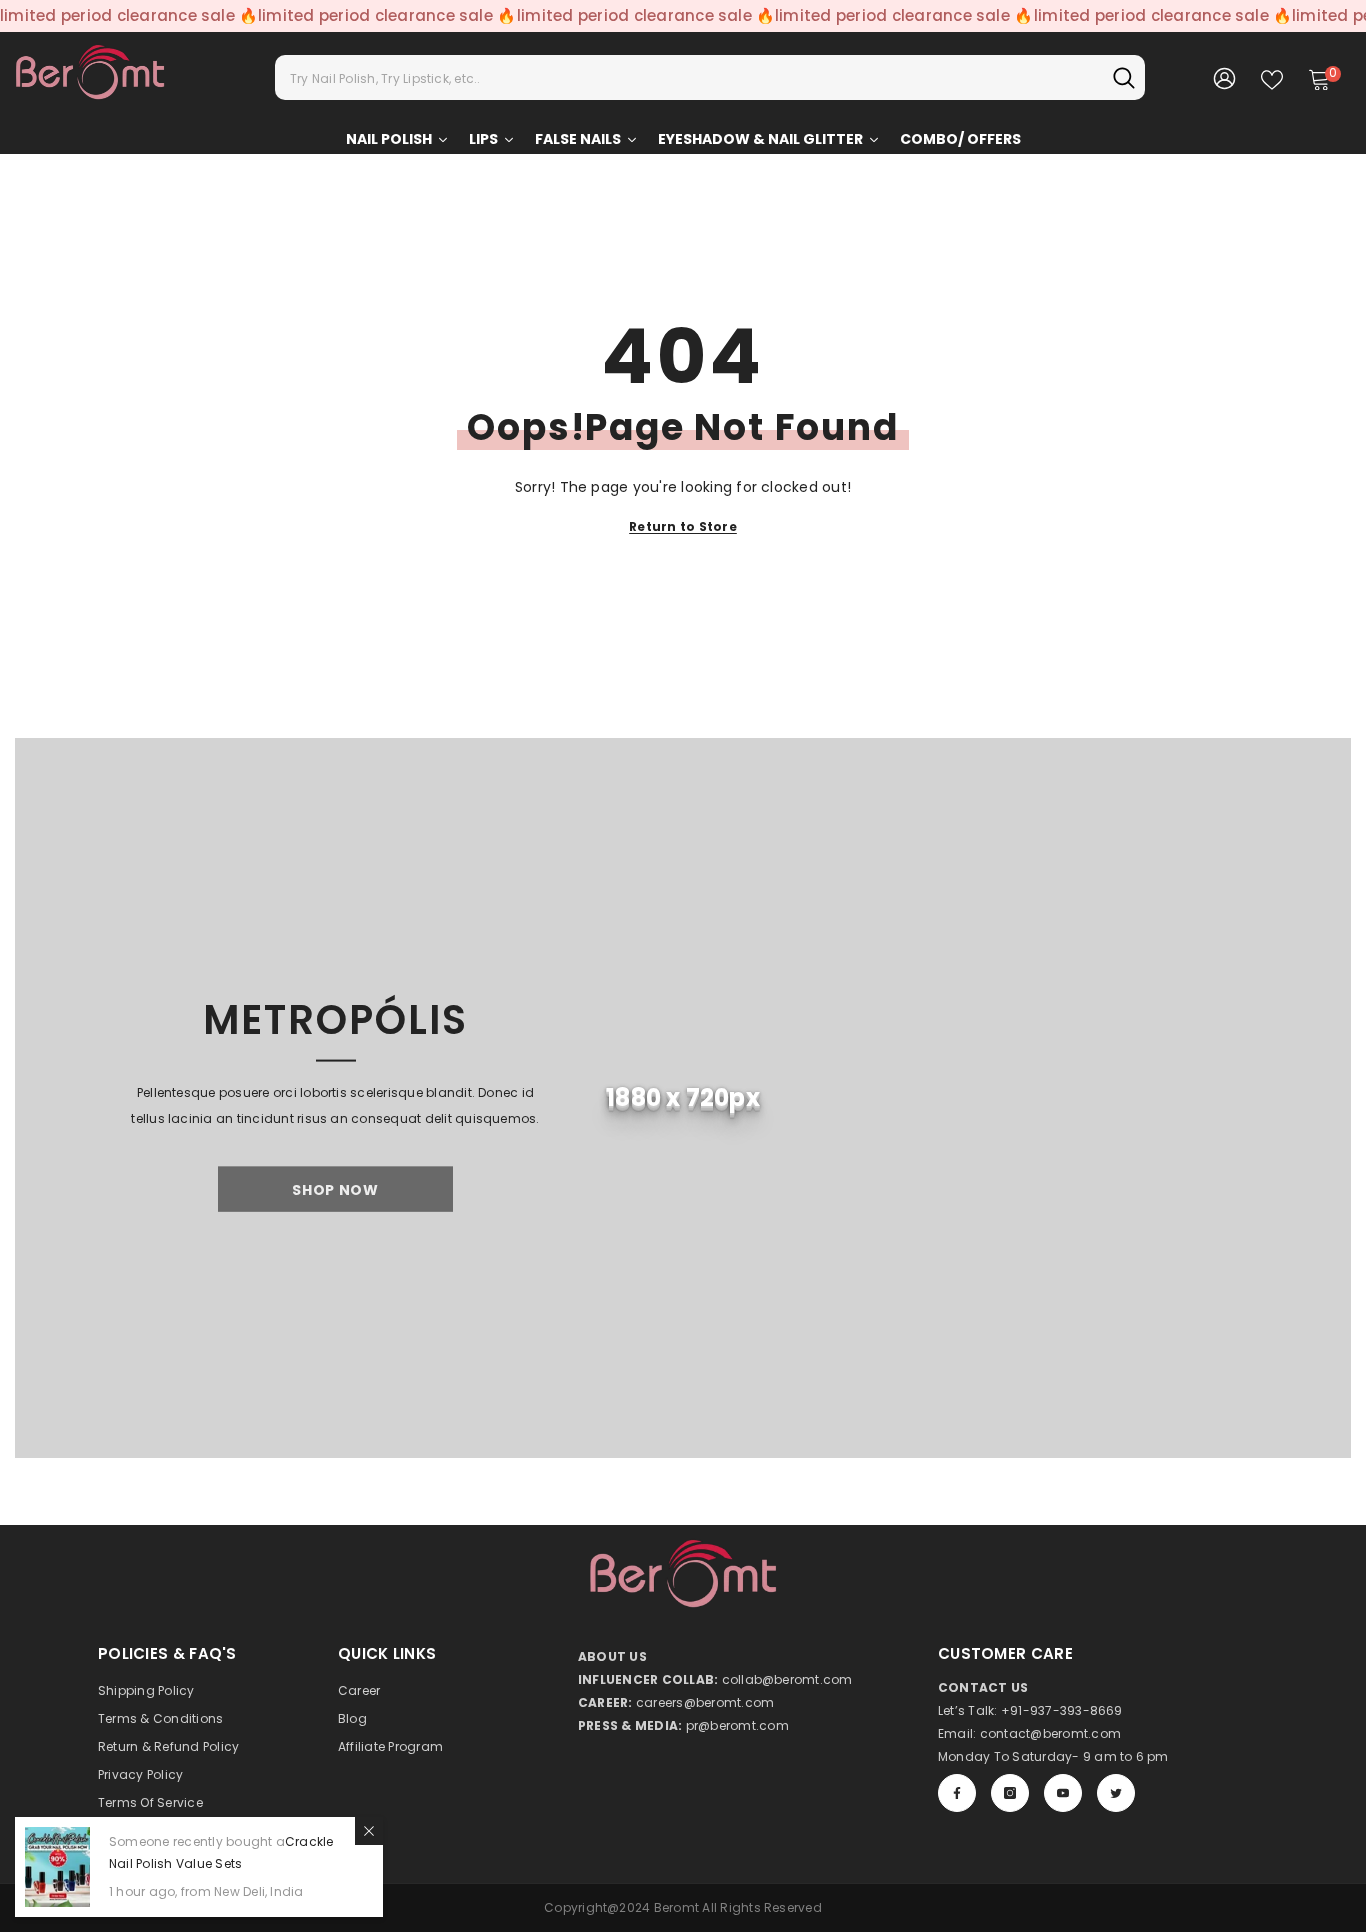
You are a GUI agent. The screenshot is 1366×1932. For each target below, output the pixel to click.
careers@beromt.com (705, 1702)
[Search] (710, 77)
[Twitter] (1116, 1793)
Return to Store (683, 526)
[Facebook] (957, 1793)
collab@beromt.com (787, 1679)
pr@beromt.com (737, 1725)
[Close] (369, 1831)
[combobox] (689, 77)
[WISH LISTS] (1272, 78)
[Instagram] (1010, 1793)
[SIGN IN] (1224, 77)
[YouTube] (1063, 1793)
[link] (683, 1098)
